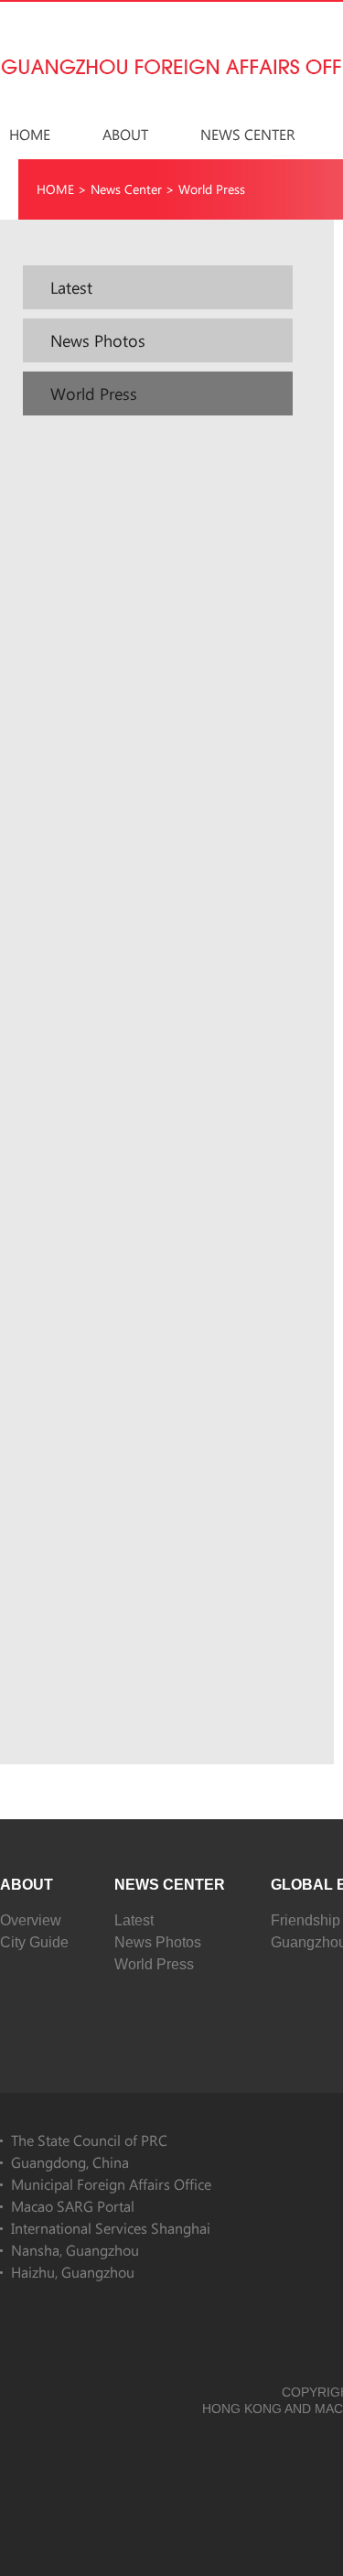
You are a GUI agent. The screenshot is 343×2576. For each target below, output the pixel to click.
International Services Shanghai (111, 2228)
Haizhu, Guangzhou (73, 2272)
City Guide (34, 1942)
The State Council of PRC (89, 2140)
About (125, 134)
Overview (31, 1920)
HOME (30, 134)
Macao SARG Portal (73, 2206)
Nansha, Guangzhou (75, 2250)
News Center (248, 134)
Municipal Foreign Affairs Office (111, 2184)
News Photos (158, 1942)
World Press (212, 189)
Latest (134, 1920)
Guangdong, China (70, 2162)
